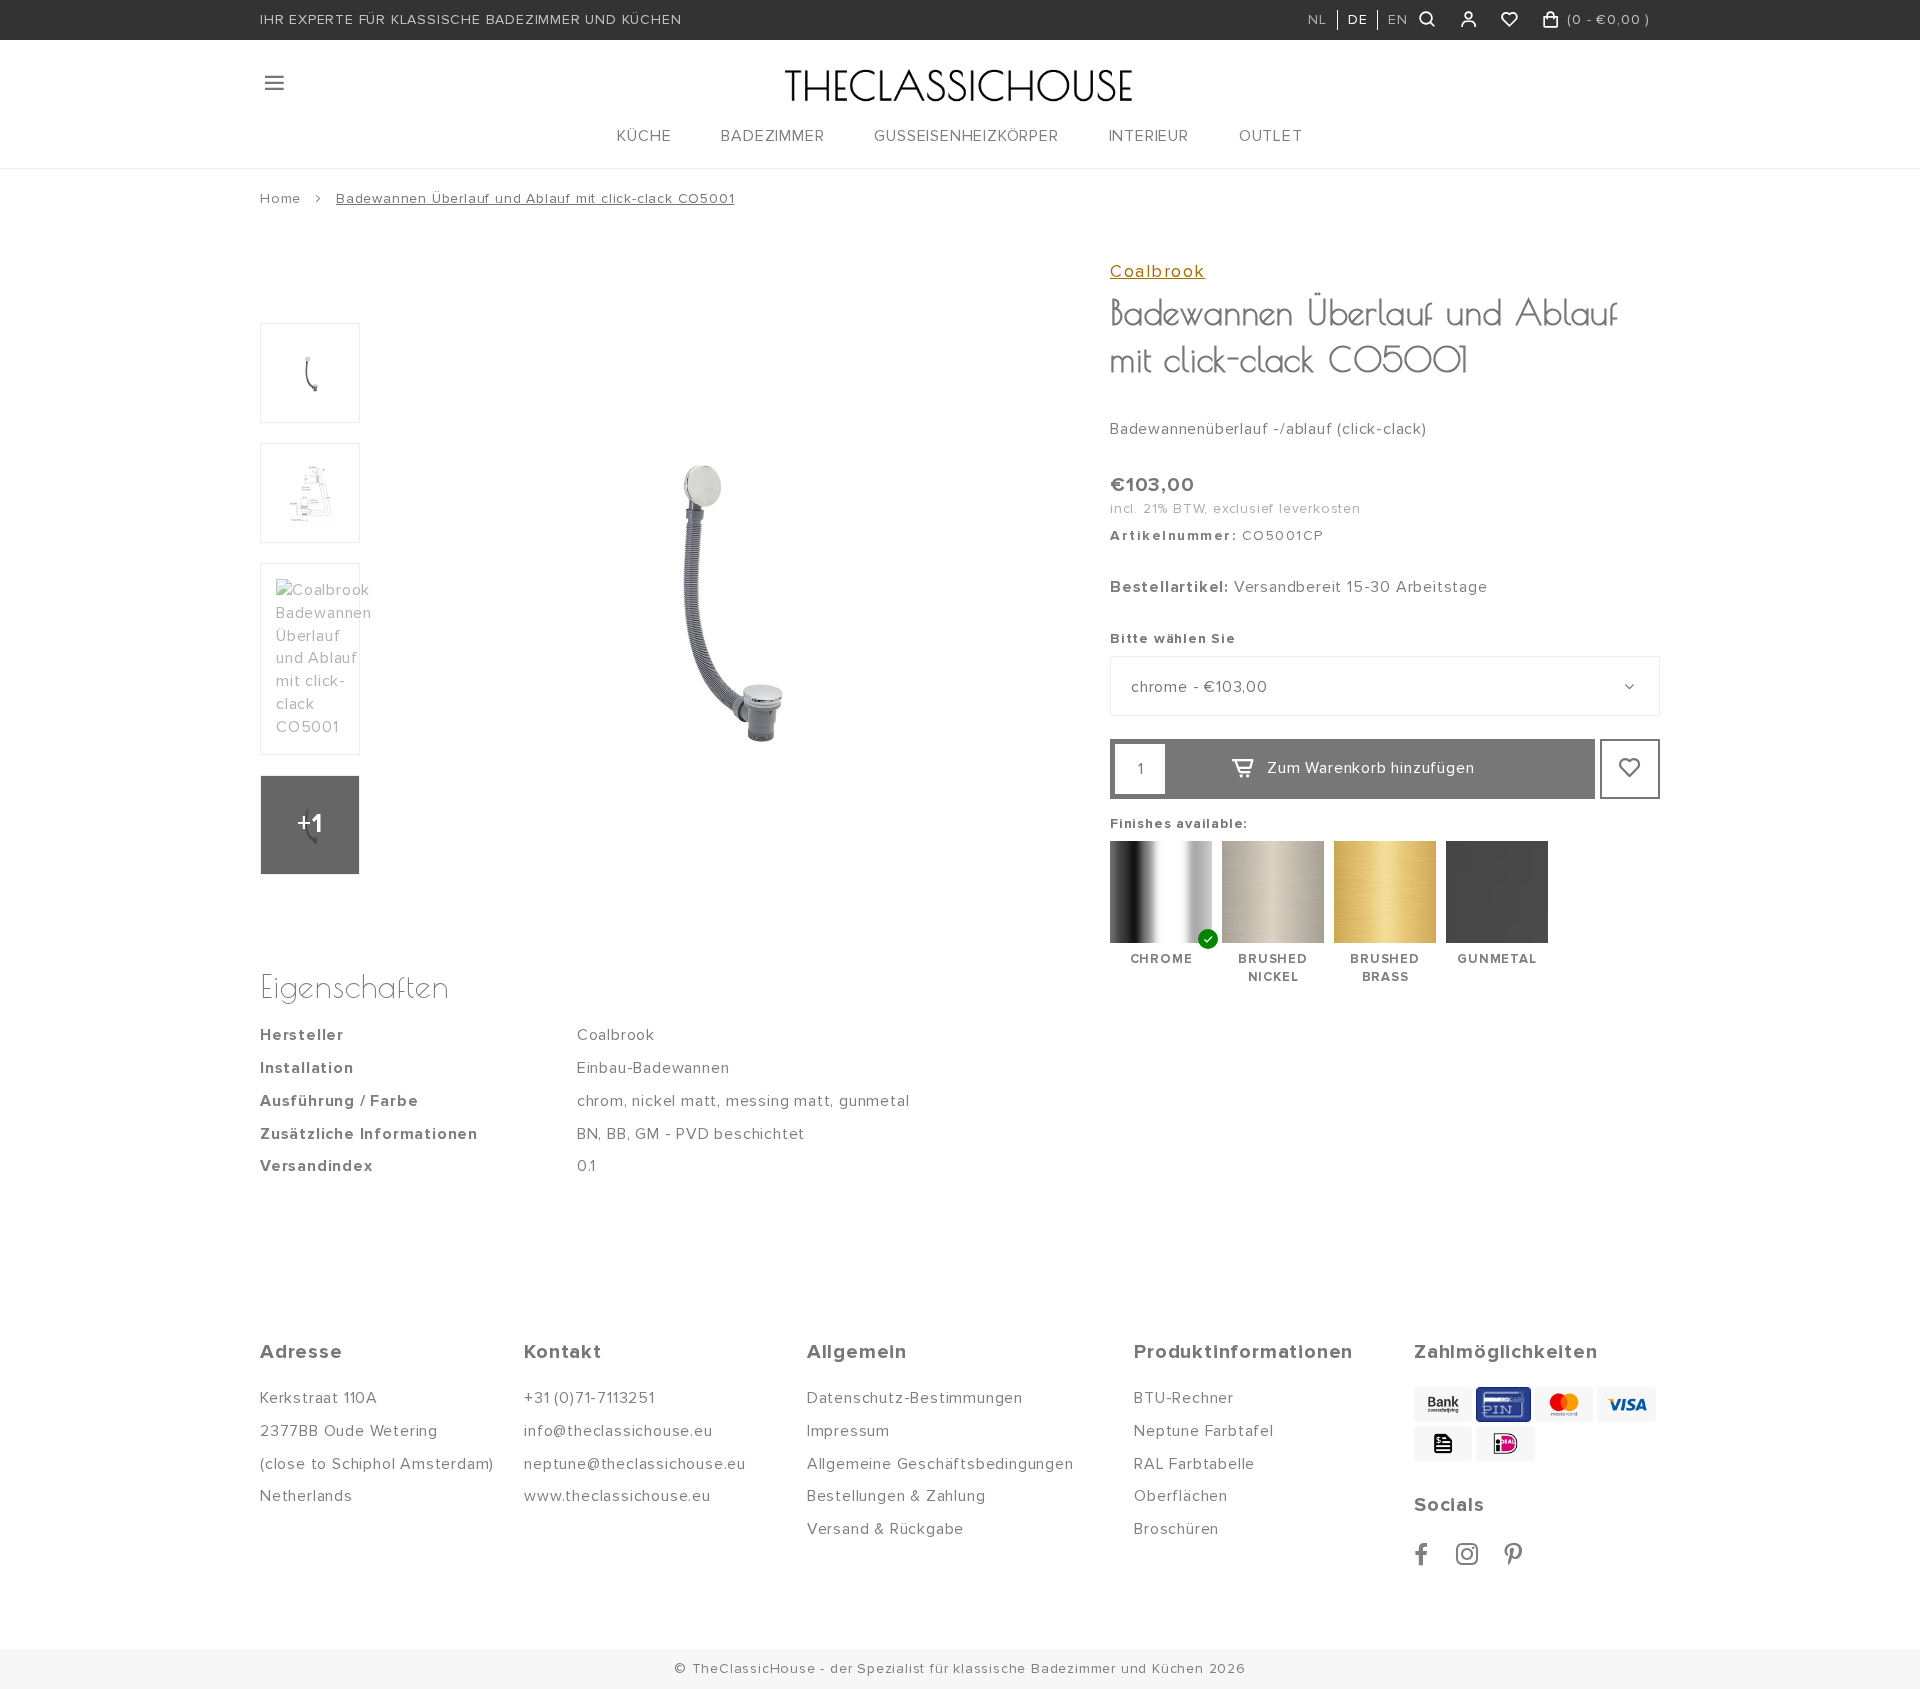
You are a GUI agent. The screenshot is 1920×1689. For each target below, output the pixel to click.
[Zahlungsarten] (1443, 1404)
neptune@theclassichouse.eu (635, 1464)
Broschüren (1176, 1529)
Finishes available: (1178, 823)
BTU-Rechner (1184, 1398)
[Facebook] (1421, 1554)
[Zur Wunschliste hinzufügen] (1630, 769)
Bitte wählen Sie (1173, 638)
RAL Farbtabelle (1194, 1464)
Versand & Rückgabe (885, 1529)
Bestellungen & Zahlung (896, 1496)
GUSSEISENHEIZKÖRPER (966, 136)
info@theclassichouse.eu (618, 1431)
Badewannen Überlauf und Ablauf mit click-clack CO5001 (535, 198)
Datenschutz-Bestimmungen (915, 1398)
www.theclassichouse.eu (617, 1496)
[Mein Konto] (1469, 20)
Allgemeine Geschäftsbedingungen (940, 1464)
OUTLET (1271, 136)
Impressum (848, 1431)
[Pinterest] (1513, 1554)
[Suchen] (1428, 20)
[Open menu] (276, 83)
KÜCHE (644, 136)
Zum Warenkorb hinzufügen (1370, 768)
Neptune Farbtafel (1204, 1431)
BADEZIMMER (772, 136)
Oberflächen (1181, 1496)
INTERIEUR (1149, 136)
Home (280, 198)
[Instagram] (1467, 1554)
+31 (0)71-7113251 (589, 1398)
